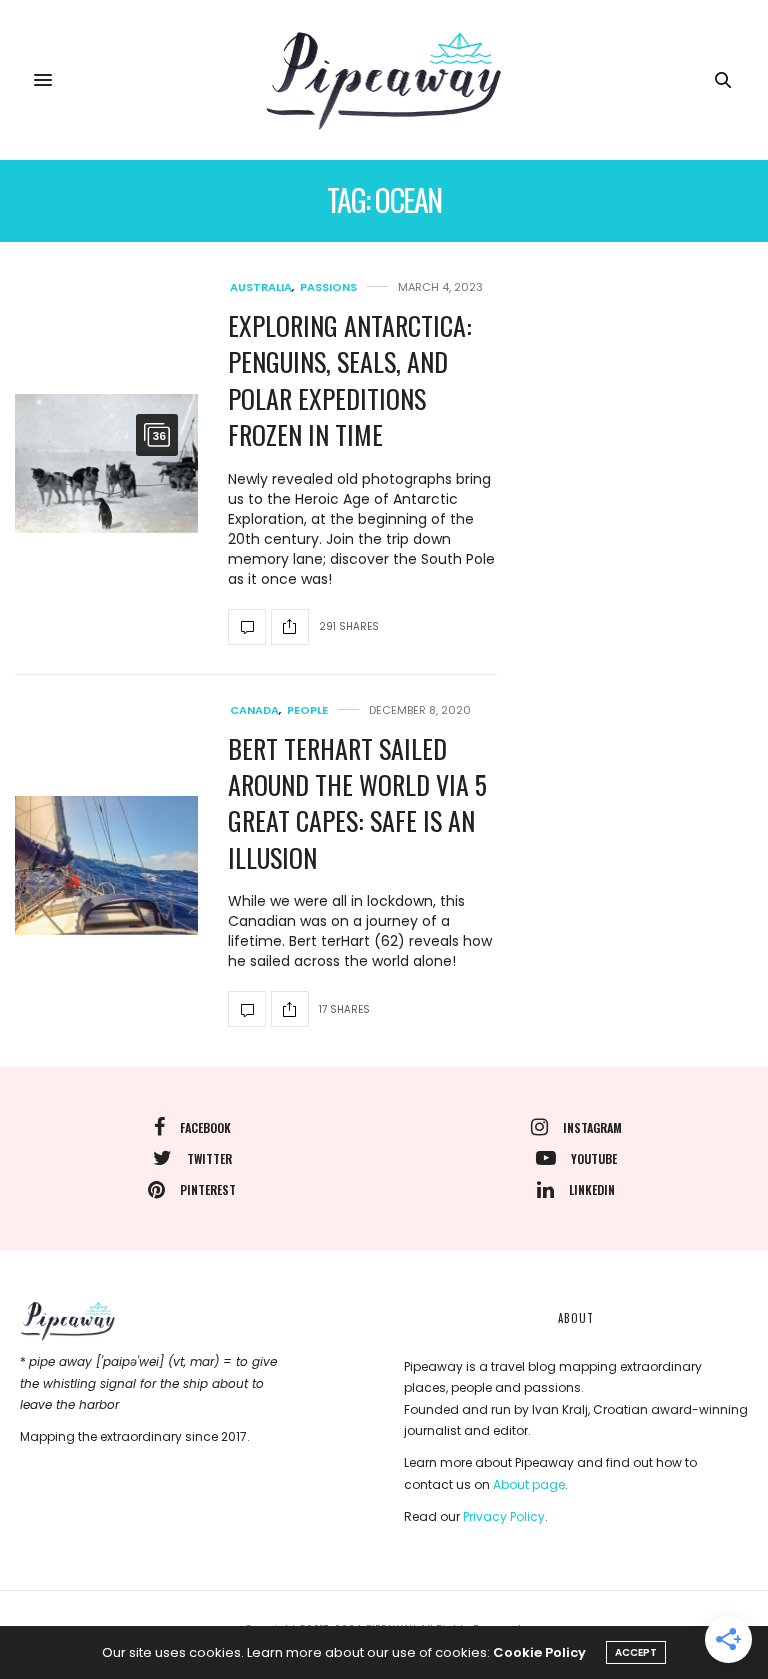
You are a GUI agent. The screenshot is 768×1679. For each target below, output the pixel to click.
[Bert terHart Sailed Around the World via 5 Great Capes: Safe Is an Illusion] (106, 865)
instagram (592, 1127)
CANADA (254, 710)
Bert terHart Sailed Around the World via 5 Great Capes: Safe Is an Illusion (357, 803)
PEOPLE (307, 710)
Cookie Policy (539, 1652)
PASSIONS (328, 287)
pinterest (208, 1189)
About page (529, 1484)
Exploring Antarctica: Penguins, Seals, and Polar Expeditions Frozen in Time (350, 380)
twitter (209, 1158)
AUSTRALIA (261, 287)
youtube (594, 1158)
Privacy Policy (504, 1516)
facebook (205, 1127)
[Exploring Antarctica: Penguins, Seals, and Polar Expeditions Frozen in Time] (106, 463)
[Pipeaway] (384, 80)
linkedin (592, 1189)
